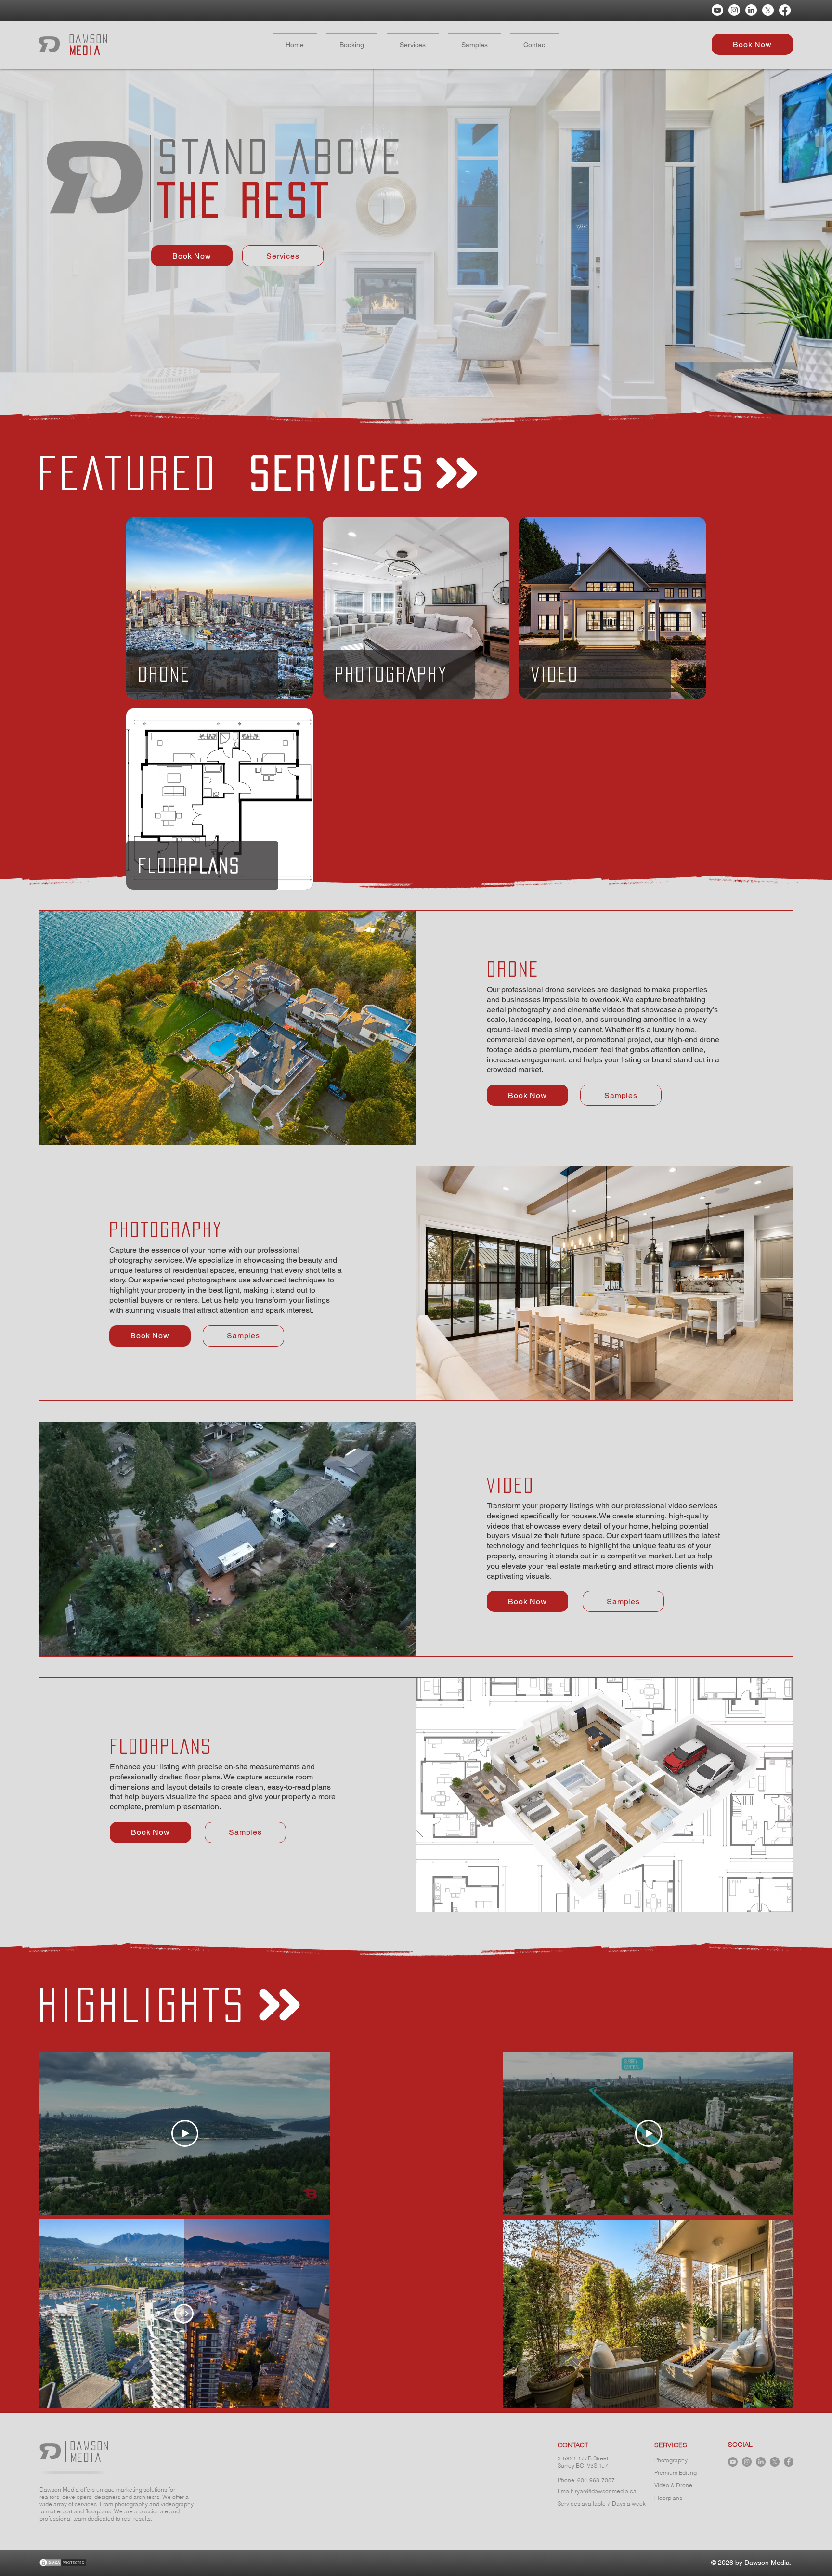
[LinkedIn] (751, 10)
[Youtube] (717, 10)
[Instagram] (734, 10)
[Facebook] (785, 10)
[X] (768, 10)
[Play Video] (185, 2133)
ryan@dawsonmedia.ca (606, 2491)
